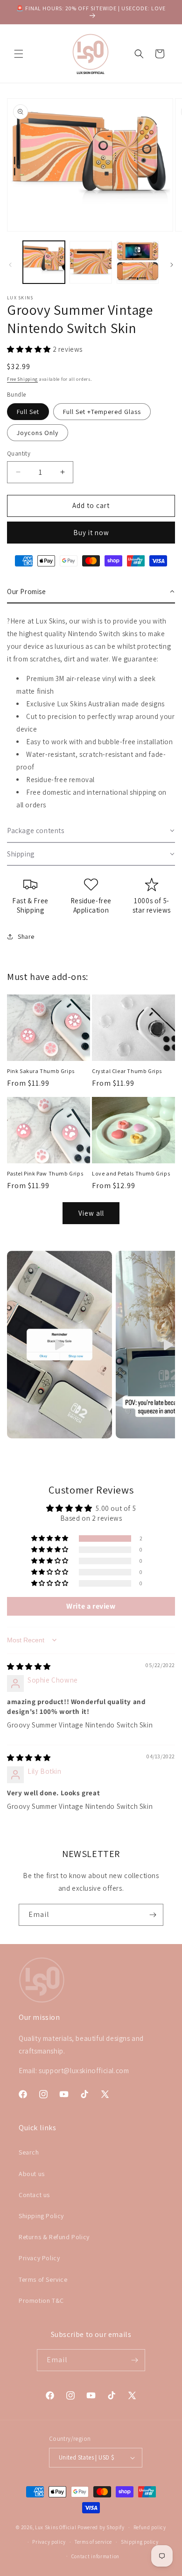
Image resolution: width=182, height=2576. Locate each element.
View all (91, 1213)
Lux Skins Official (56, 2527)
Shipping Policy (41, 2216)
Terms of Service (43, 2279)
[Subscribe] (153, 1915)
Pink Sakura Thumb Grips (41, 1071)
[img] (29, 1666)
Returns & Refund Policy (54, 2237)
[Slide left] (10, 265)
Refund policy (150, 2527)
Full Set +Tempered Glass (102, 412)
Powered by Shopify (101, 2527)
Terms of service (93, 2542)
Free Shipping (22, 379)
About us (32, 2174)
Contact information (95, 2556)
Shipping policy (140, 2542)
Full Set (28, 412)
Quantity (19, 454)
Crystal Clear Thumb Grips (127, 1071)
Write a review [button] (91, 1606)
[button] (19, 54)
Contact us (34, 2195)
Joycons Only (38, 433)
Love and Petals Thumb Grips (131, 1173)
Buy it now (91, 533)
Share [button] (26, 936)
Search (29, 2152)
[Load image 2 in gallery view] (91, 262)
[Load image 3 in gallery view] (138, 262)
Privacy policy (49, 2542)
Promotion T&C (41, 2300)
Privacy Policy (39, 2258)
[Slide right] (172, 265)
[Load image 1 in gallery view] (44, 262)
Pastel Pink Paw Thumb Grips (45, 1173)
